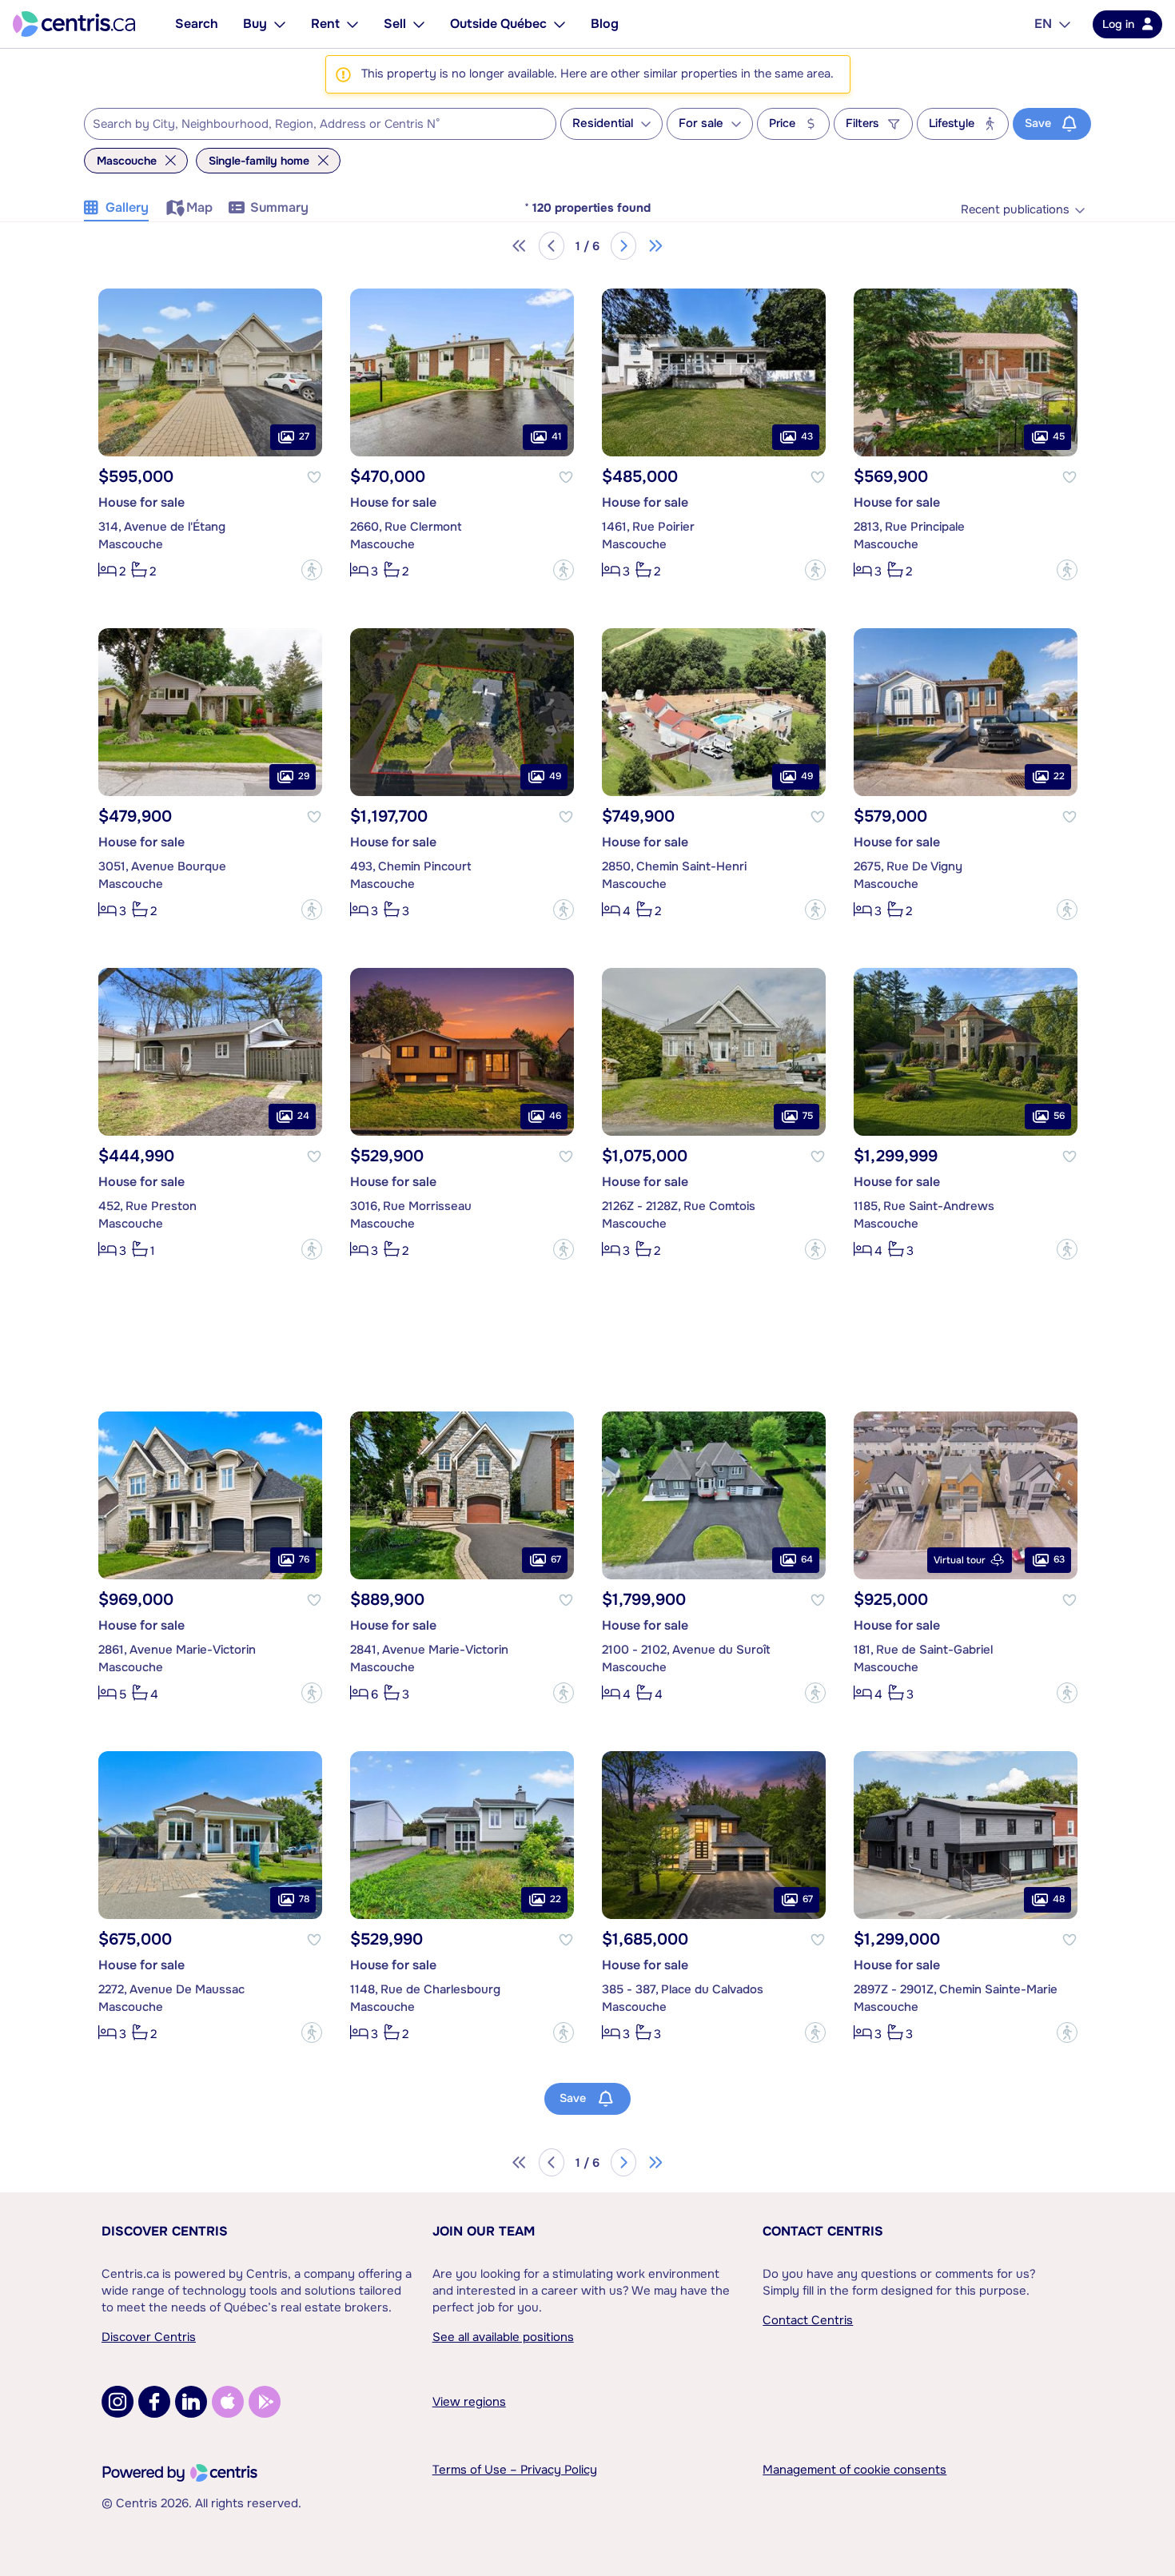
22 (1059, 776)
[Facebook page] (154, 2402)
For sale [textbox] (701, 123)
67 (556, 1559)
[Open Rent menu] (352, 24)
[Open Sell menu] (419, 24)
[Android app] (265, 2402)
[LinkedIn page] (191, 2402)
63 (1059, 1559)
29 (304, 776)
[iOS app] (228, 2402)
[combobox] (320, 124)
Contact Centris (823, 2231)
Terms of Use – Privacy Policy (515, 2470)
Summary (279, 207)
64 (807, 1559)
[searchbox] (310, 125)
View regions (469, 2402)
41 (556, 436)
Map (199, 207)
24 (303, 1116)
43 (807, 436)
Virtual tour (960, 1560)
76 (304, 1559)
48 (1059, 1899)
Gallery (127, 207)
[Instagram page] (117, 2402)
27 (304, 436)
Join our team (484, 2231)
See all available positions (503, 2337)
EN (1043, 24)
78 (304, 1899)
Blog (605, 24)
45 (1059, 436)
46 (555, 1116)
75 (808, 1116)
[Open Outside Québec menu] (560, 24)
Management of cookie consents (854, 2470)
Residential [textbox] (603, 123)
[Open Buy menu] (280, 24)
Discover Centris (165, 2231)
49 (555, 776)
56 (1059, 1116)
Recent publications (1015, 210)
